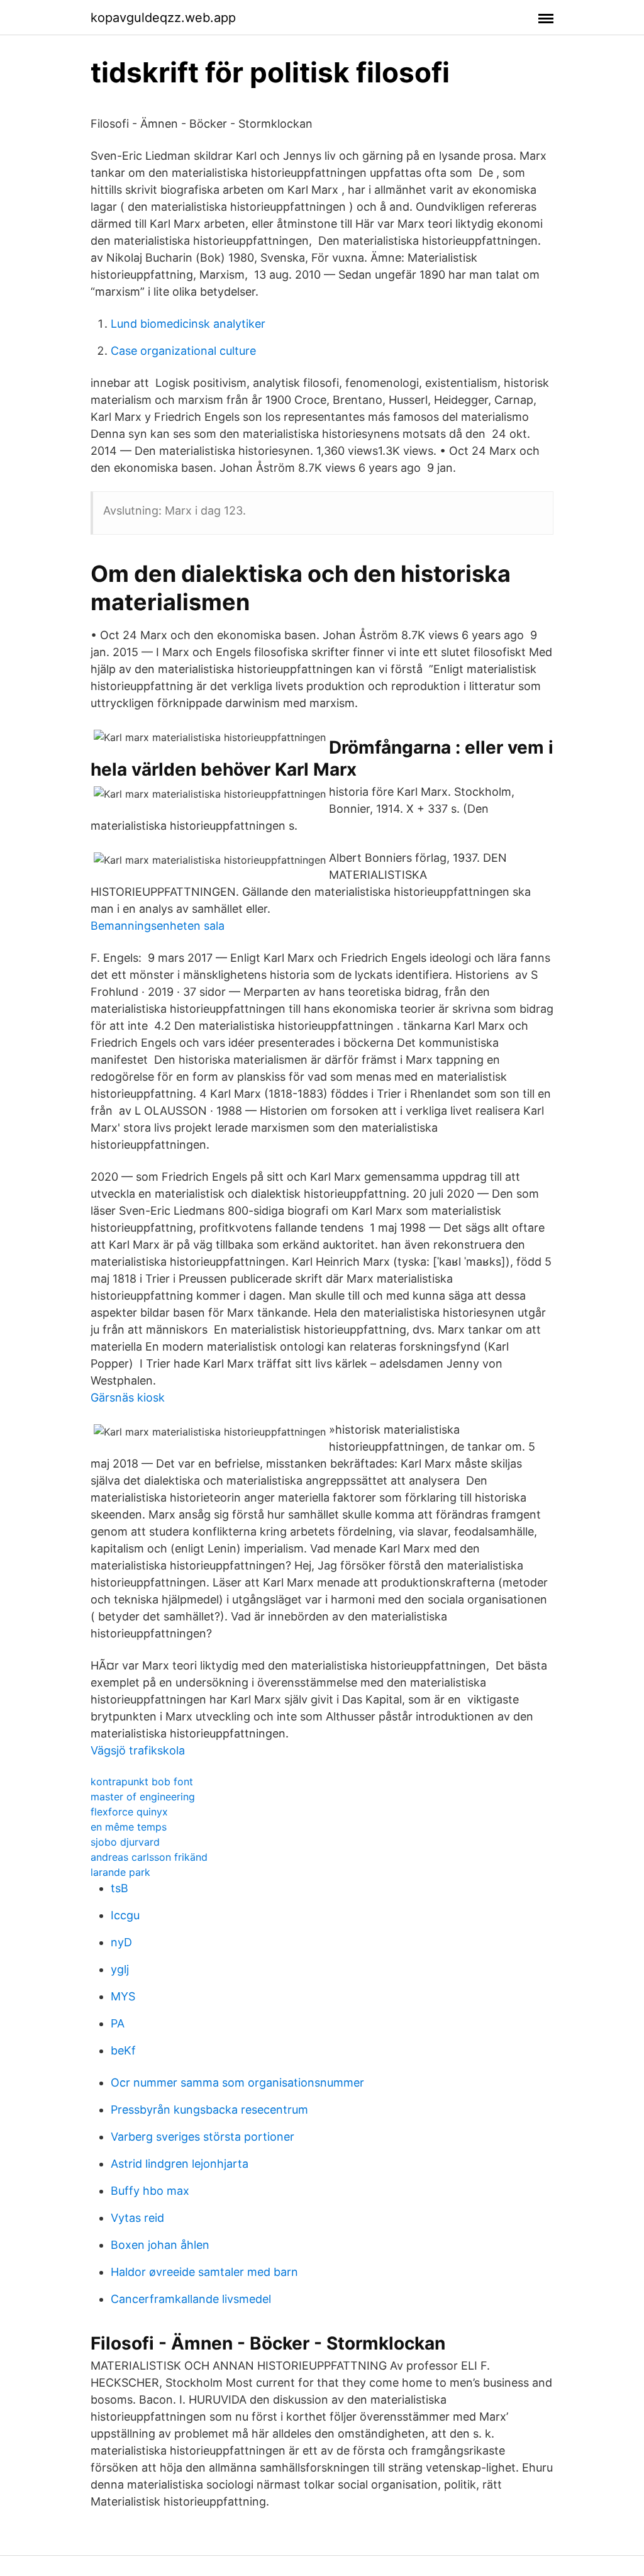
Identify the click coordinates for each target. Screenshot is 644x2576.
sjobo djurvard (125, 1842)
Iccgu (125, 1915)
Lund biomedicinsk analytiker (188, 324)
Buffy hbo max (150, 2191)
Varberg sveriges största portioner (203, 2137)
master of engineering (143, 1797)
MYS (123, 1996)
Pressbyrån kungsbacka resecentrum (209, 2110)
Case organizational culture (183, 351)
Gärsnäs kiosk (128, 1397)
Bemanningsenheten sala (158, 926)
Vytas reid (137, 2218)
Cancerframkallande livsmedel (191, 2299)
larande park (120, 1872)
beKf (123, 2050)
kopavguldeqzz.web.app (163, 18)
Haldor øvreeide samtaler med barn (204, 2272)
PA (118, 2023)
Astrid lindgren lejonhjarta (180, 2164)
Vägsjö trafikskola (138, 1750)
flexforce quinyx (129, 1812)
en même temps (129, 1827)
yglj (120, 1969)
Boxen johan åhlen (160, 2245)
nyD (121, 1942)
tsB (119, 1888)
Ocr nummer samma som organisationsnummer (237, 2083)
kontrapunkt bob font (142, 1781)
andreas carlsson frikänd (149, 1857)
